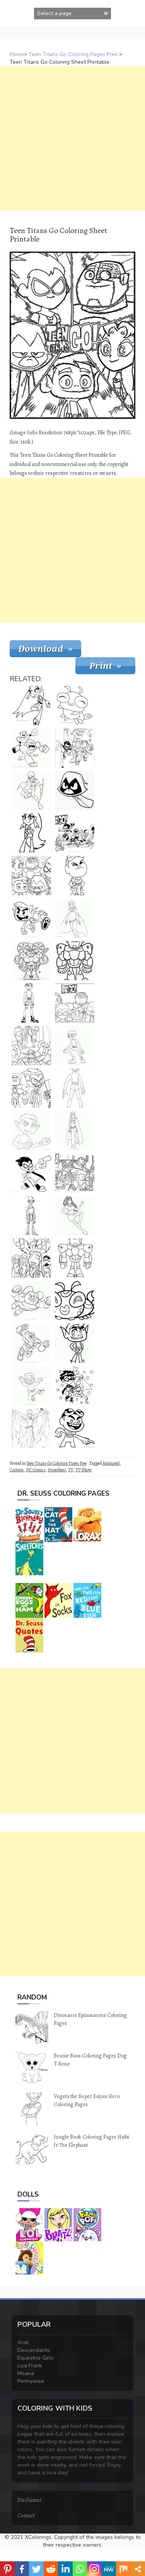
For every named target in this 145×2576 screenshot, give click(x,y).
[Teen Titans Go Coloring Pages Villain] (31, 1216)
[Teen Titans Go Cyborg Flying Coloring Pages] (31, 1301)
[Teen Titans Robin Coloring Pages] (31, 791)
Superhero (57, 1470)
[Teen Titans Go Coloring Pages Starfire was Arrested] (31, 1046)
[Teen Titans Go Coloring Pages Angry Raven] (75, 791)
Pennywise (31, 2381)
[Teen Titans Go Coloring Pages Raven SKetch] (31, 1428)
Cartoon (17, 1470)
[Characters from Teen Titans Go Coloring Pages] (75, 833)
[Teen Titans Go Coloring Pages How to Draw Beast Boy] (75, 1088)
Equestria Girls (35, 2358)
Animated (111, 1463)
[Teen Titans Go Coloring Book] (31, 1131)
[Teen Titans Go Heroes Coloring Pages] (75, 1003)
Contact (26, 2516)
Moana (26, 2373)
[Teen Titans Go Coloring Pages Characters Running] (75, 748)
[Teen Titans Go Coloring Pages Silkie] (75, 706)
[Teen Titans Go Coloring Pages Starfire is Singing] (31, 1258)
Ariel (23, 2342)
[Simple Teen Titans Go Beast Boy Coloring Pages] (75, 1343)
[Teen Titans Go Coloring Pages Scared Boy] (31, 1386)
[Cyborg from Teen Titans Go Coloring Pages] (75, 1258)
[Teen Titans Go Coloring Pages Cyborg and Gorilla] (31, 748)
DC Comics (36, 1470)
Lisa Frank (30, 2366)
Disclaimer (30, 2500)
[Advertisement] (72, 139)
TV (71, 1470)
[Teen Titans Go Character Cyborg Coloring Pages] (31, 1343)
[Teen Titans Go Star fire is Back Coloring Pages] (31, 706)
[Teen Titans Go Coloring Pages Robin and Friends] (31, 1088)
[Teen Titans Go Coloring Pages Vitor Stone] (75, 1173)
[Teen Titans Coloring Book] (75, 1428)
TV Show (84, 1470)
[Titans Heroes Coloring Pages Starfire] (75, 1216)
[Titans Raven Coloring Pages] (75, 1131)
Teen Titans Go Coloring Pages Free (73, 54)
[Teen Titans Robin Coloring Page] (31, 1173)
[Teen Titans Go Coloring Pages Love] (75, 1386)
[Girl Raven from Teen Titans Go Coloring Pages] (75, 918)
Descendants (34, 2350)
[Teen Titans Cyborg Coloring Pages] (75, 961)
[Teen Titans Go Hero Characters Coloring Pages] (31, 876)
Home (17, 54)
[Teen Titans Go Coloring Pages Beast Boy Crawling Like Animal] (31, 918)
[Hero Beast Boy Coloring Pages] (75, 1046)
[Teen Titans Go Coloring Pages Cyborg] (31, 961)
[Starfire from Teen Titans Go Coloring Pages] (31, 833)
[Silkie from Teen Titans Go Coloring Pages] (75, 1301)
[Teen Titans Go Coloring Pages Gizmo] (75, 876)
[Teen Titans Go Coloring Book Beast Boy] (31, 1003)
